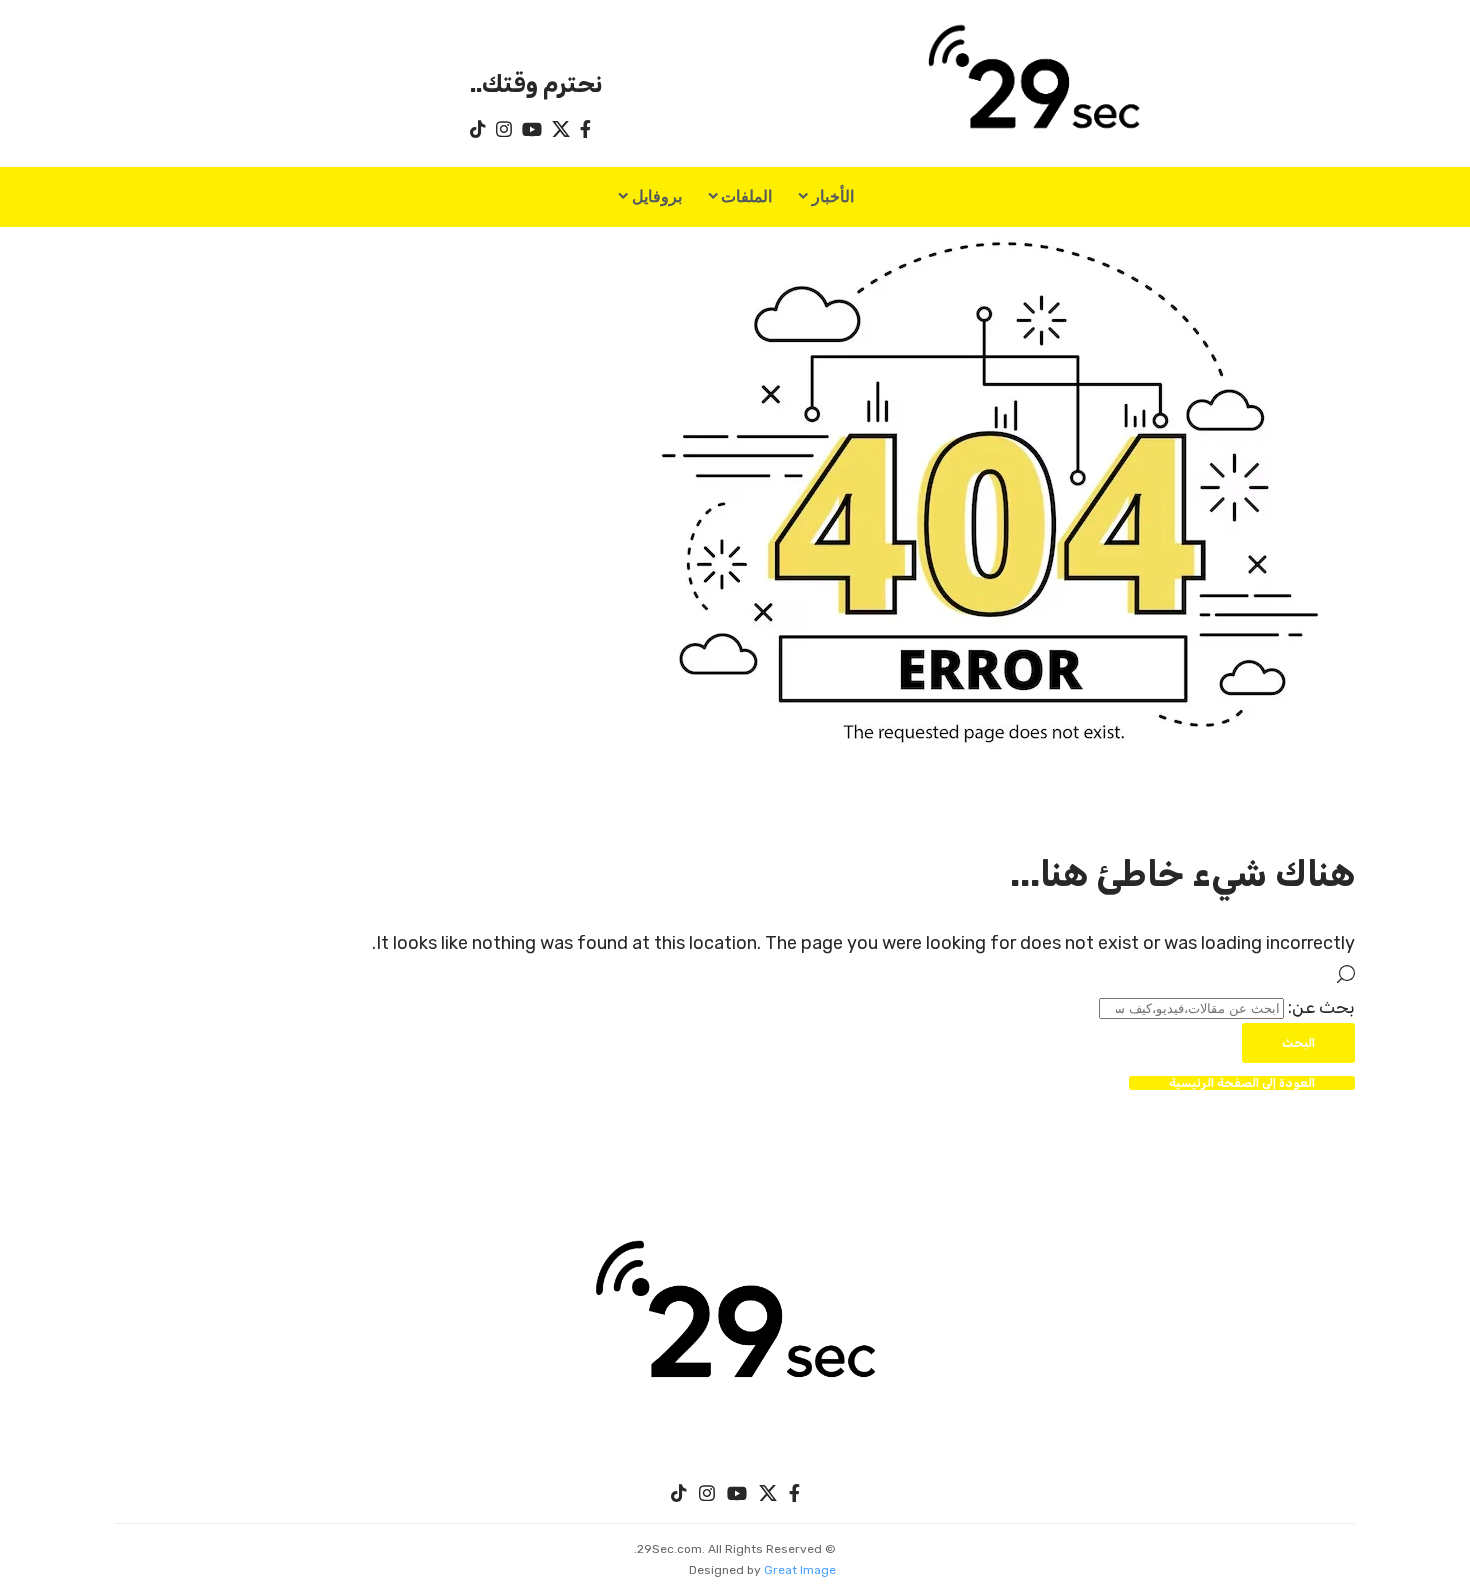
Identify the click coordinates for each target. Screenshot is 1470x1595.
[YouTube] (532, 129)
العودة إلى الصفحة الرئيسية (1242, 1083)
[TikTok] (478, 129)
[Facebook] (585, 129)
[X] (561, 129)
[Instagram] (504, 129)
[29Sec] (735, 1318)
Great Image (800, 1570)
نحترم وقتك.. (536, 84)
